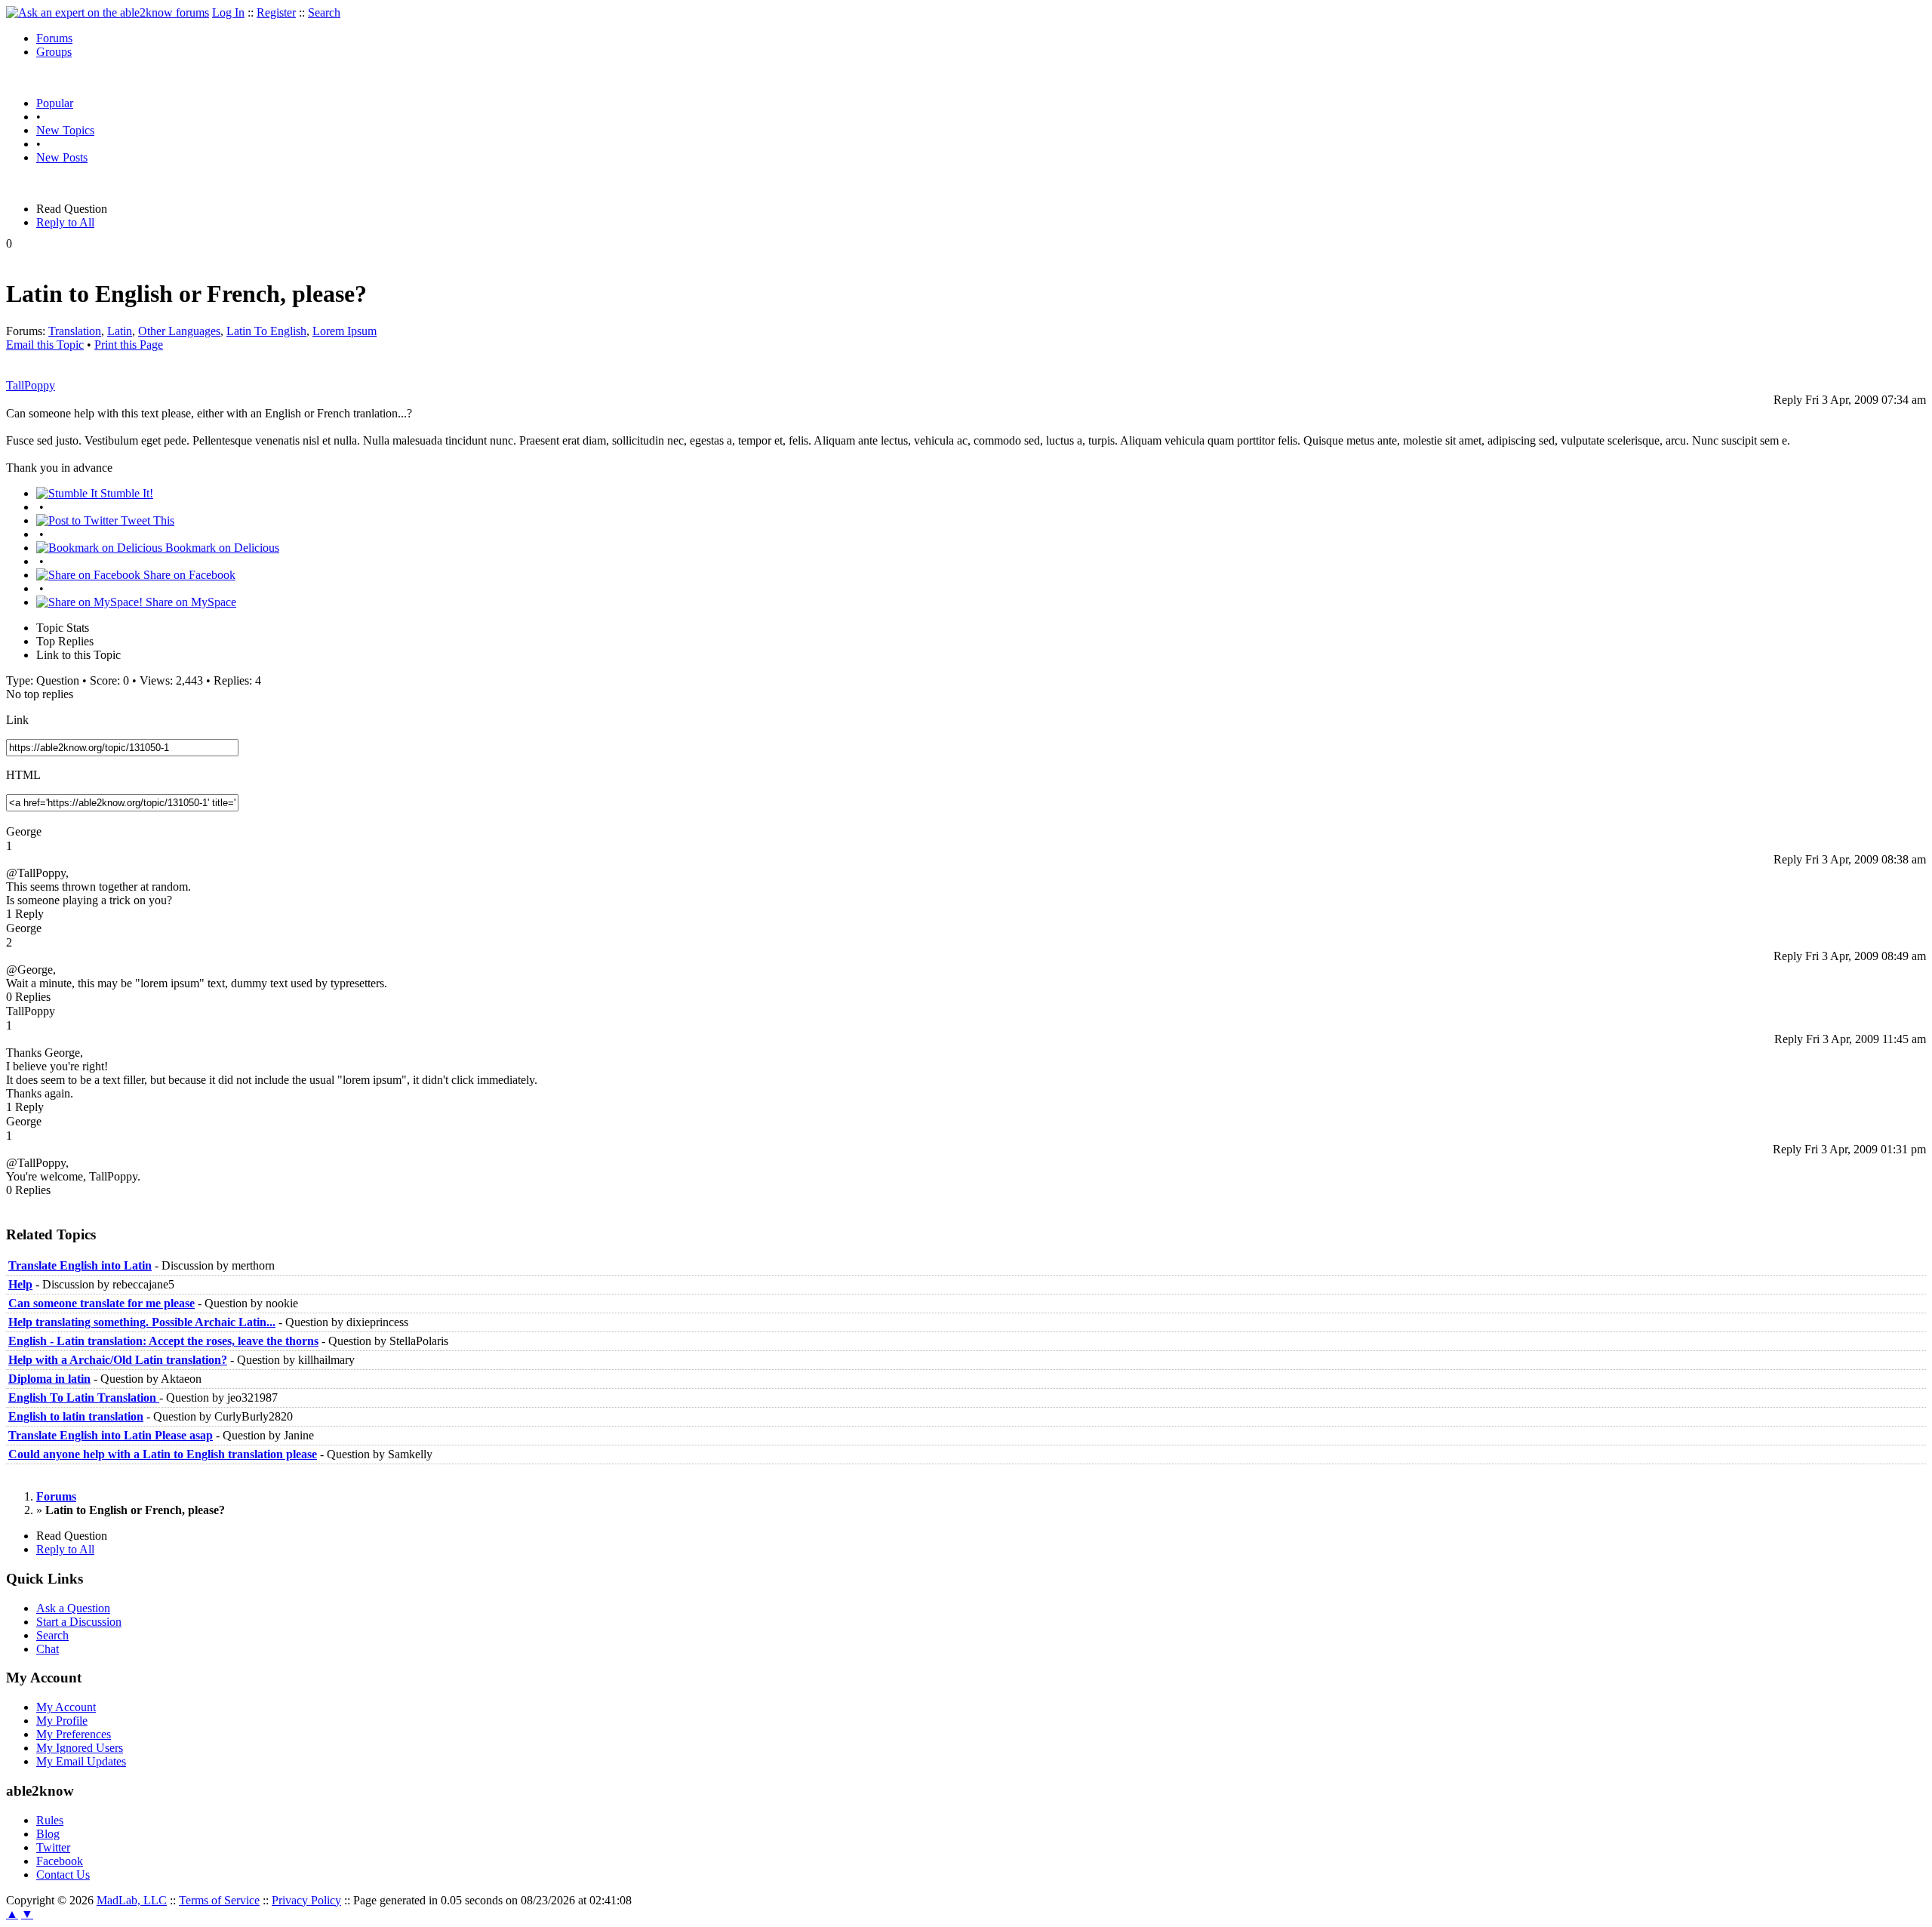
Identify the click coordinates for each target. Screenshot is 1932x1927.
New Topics (65, 130)
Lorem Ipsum (345, 331)
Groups (54, 52)
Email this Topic (45, 345)
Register (276, 12)
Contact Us (63, 1875)
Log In (228, 12)
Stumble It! (125, 493)
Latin (120, 331)
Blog (48, 1834)
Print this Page (129, 345)
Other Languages (179, 331)
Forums (54, 38)
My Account (66, 1707)
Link (17, 720)
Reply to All (65, 222)
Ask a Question (73, 1608)
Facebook (60, 1861)
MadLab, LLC (132, 1900)
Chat (48, 1649)
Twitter (53, 1847)
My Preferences (74, 1734)
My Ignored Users (80, 1748)
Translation (75, 331)
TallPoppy (31, 385)
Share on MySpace (189, 602)
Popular (55, 103)
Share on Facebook (188, 575)
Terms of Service (219, 1900)
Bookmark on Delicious (221, 548)
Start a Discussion (79, 1622)
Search (324, 12)
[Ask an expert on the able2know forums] (108, 12)
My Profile (62, 1721)
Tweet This (146, 520)
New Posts (62, 157)
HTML (23, 775)
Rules (50, 1820)
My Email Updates (81, 1761)
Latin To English (266, 331)
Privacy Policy (306, 1900)
